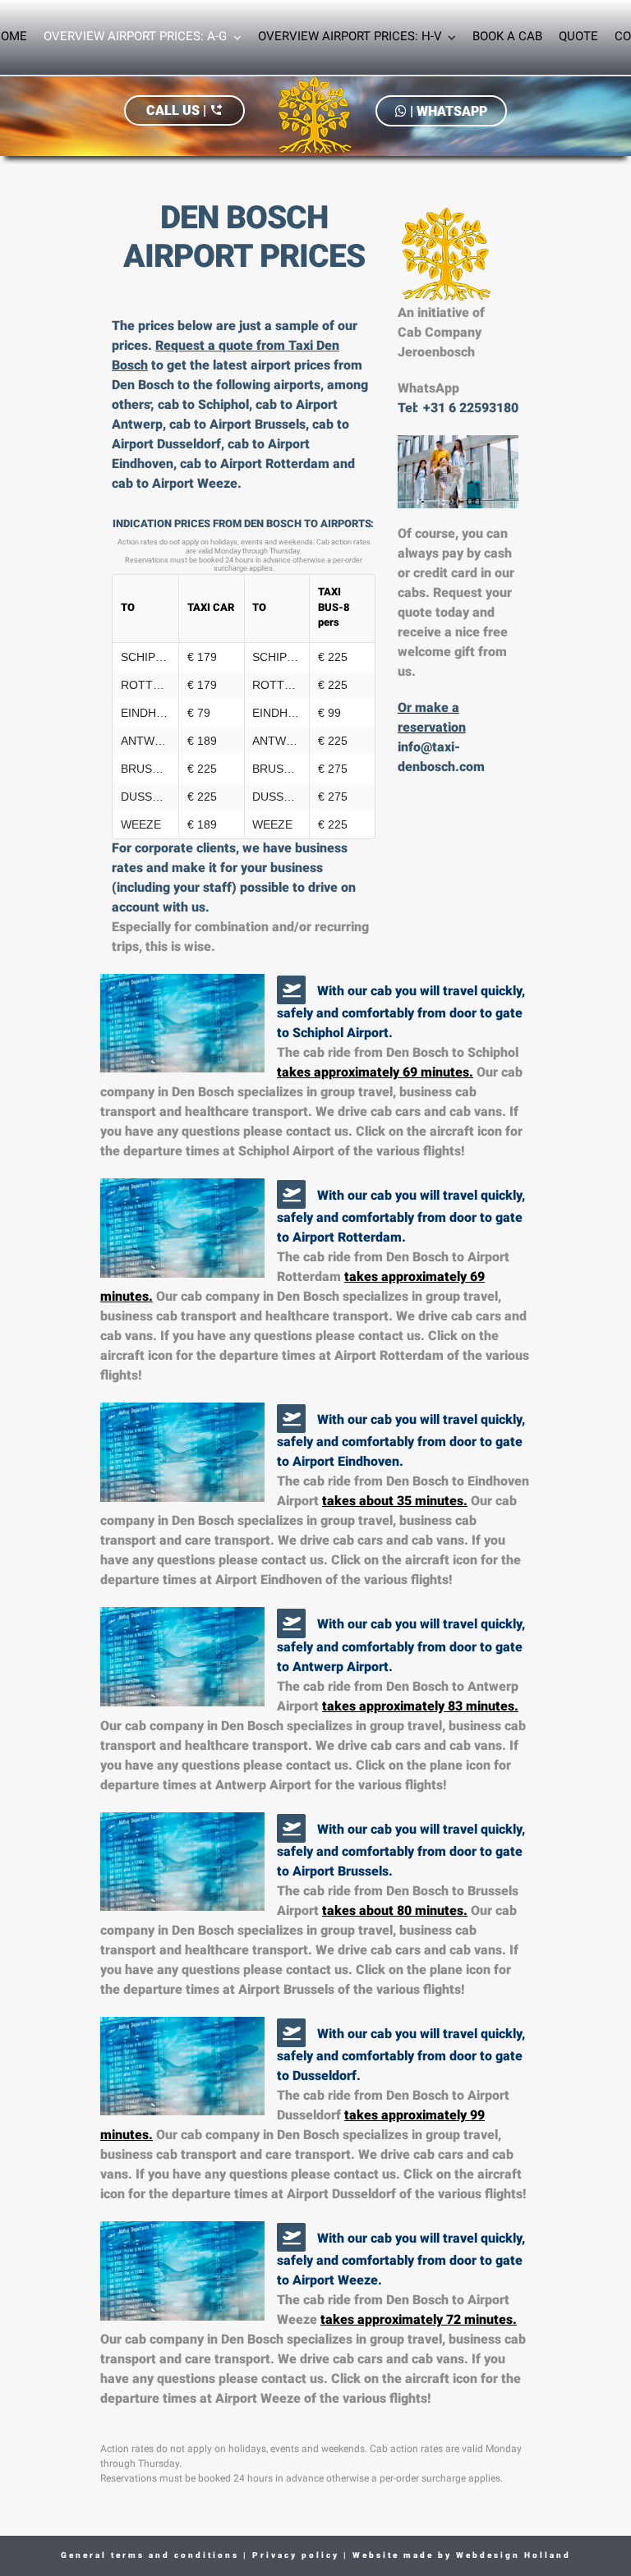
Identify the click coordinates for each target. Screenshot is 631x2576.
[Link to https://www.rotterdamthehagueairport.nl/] (291, 1194)
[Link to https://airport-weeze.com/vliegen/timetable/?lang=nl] (291, 2237)
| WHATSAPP (447, 111)
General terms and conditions (150, 2556)
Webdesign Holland (514, 2556)
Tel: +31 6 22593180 (458, 409)
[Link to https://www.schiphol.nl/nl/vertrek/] (291, 990)
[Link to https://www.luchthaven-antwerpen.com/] (291, 1623)
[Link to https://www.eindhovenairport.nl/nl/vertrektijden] (291, 1419)
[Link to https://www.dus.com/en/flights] (291, 2033)
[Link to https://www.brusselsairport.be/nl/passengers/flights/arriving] (291, 1828)
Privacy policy (294, 2556)
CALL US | (184, 110)
